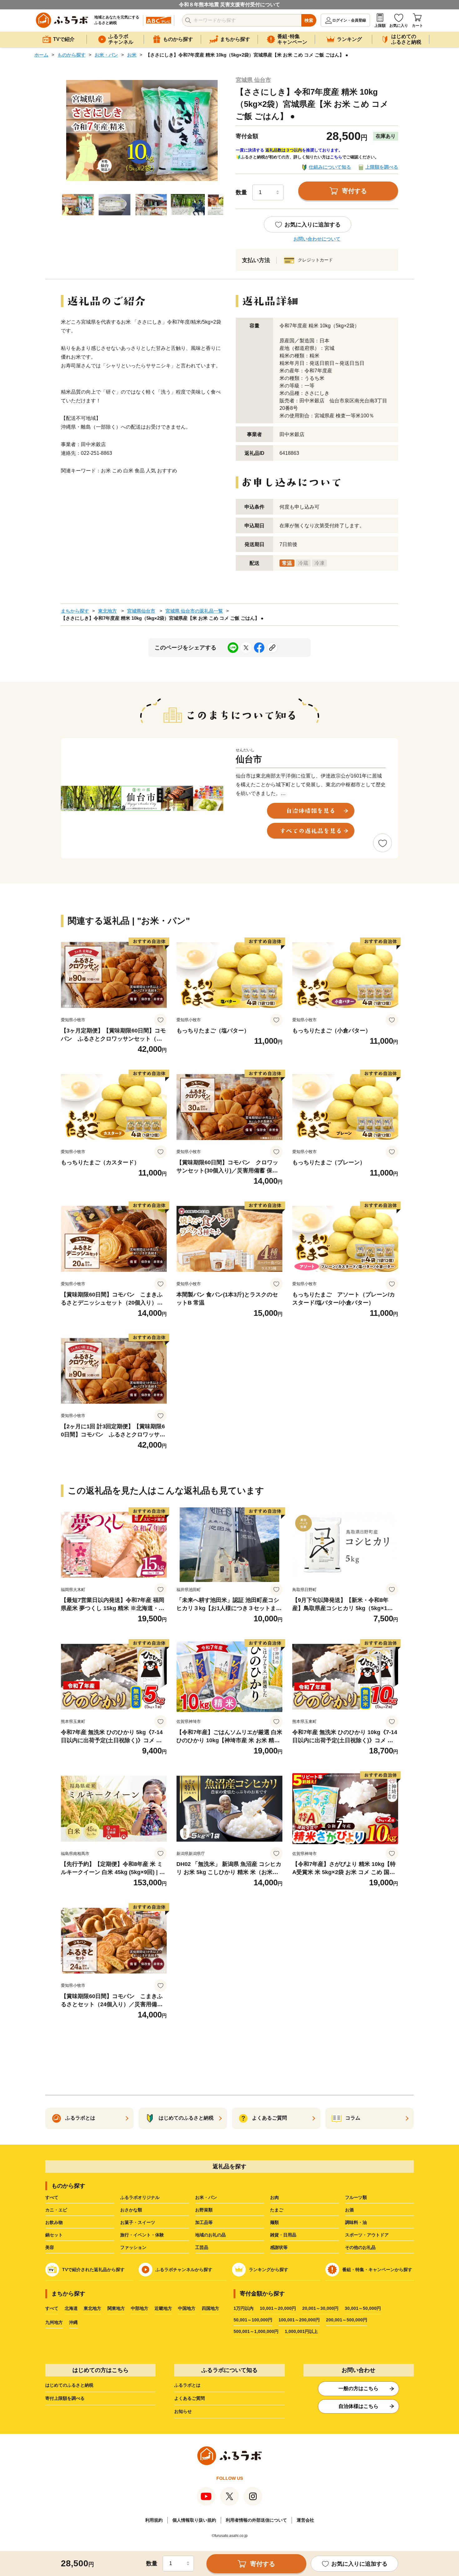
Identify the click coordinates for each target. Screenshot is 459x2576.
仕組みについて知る (330, 167)
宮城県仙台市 (141, 611)
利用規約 (154, 2520)
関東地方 (116, 2308)
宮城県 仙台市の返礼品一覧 (194, 611)
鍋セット (54, 2235)
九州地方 (54, 2322)
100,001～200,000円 (299, 2320)
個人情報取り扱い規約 (194, 2520)
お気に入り (399, 26)
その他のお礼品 (360, 2247)
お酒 (349, 2210)
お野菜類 (204, 2210)
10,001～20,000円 (278, 2308)
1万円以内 (244, 2308)
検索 (309, 20)
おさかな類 (131, 2210)
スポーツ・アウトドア (367, 2235)
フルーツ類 (356, 2197)
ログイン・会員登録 (349, 20)
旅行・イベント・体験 (142, 2235)
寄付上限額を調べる (65, 2398)
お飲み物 (54, 2222)
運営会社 (305, 2520)
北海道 (71, 2308)
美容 (50, 2247)
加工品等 (204, 2222)
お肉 (274, 2197)
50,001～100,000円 (253, 2320)
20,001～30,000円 (320, 2308)
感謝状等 (279, 2247)
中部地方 (140, 2308)
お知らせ (183, 2411)
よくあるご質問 (190, 2398)
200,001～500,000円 (347, 2320)
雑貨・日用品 (283, 2235)
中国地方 (187, 2308)
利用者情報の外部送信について (256, 2520)
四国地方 (210, 2308)
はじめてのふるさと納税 (69, 2385)
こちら (336, 157)
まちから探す (75, 611)
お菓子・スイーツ (138, 2222)
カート (417, 26)
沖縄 (73, 2322)
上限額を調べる (382, 167)
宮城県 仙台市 (253, 80)
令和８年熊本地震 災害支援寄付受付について (230, 5)
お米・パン (106, 55)
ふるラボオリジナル (140, 2197)
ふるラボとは (187, 2385)
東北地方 (107, 611)
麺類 (274, 2222)
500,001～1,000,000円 (256, 2331)
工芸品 (202, 2247)
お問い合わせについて (317, 239)
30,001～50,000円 (363, 2308)
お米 (132, 55)
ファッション (133, 2247)
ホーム (41, 55)
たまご (277, 2210)
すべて (52, 2197)
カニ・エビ (56, 2210)
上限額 (380, 26)
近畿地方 (163, 2308)
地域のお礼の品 (210, 2235)
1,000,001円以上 (301, 2331)
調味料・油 (356, 2222)
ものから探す (72, 55)
